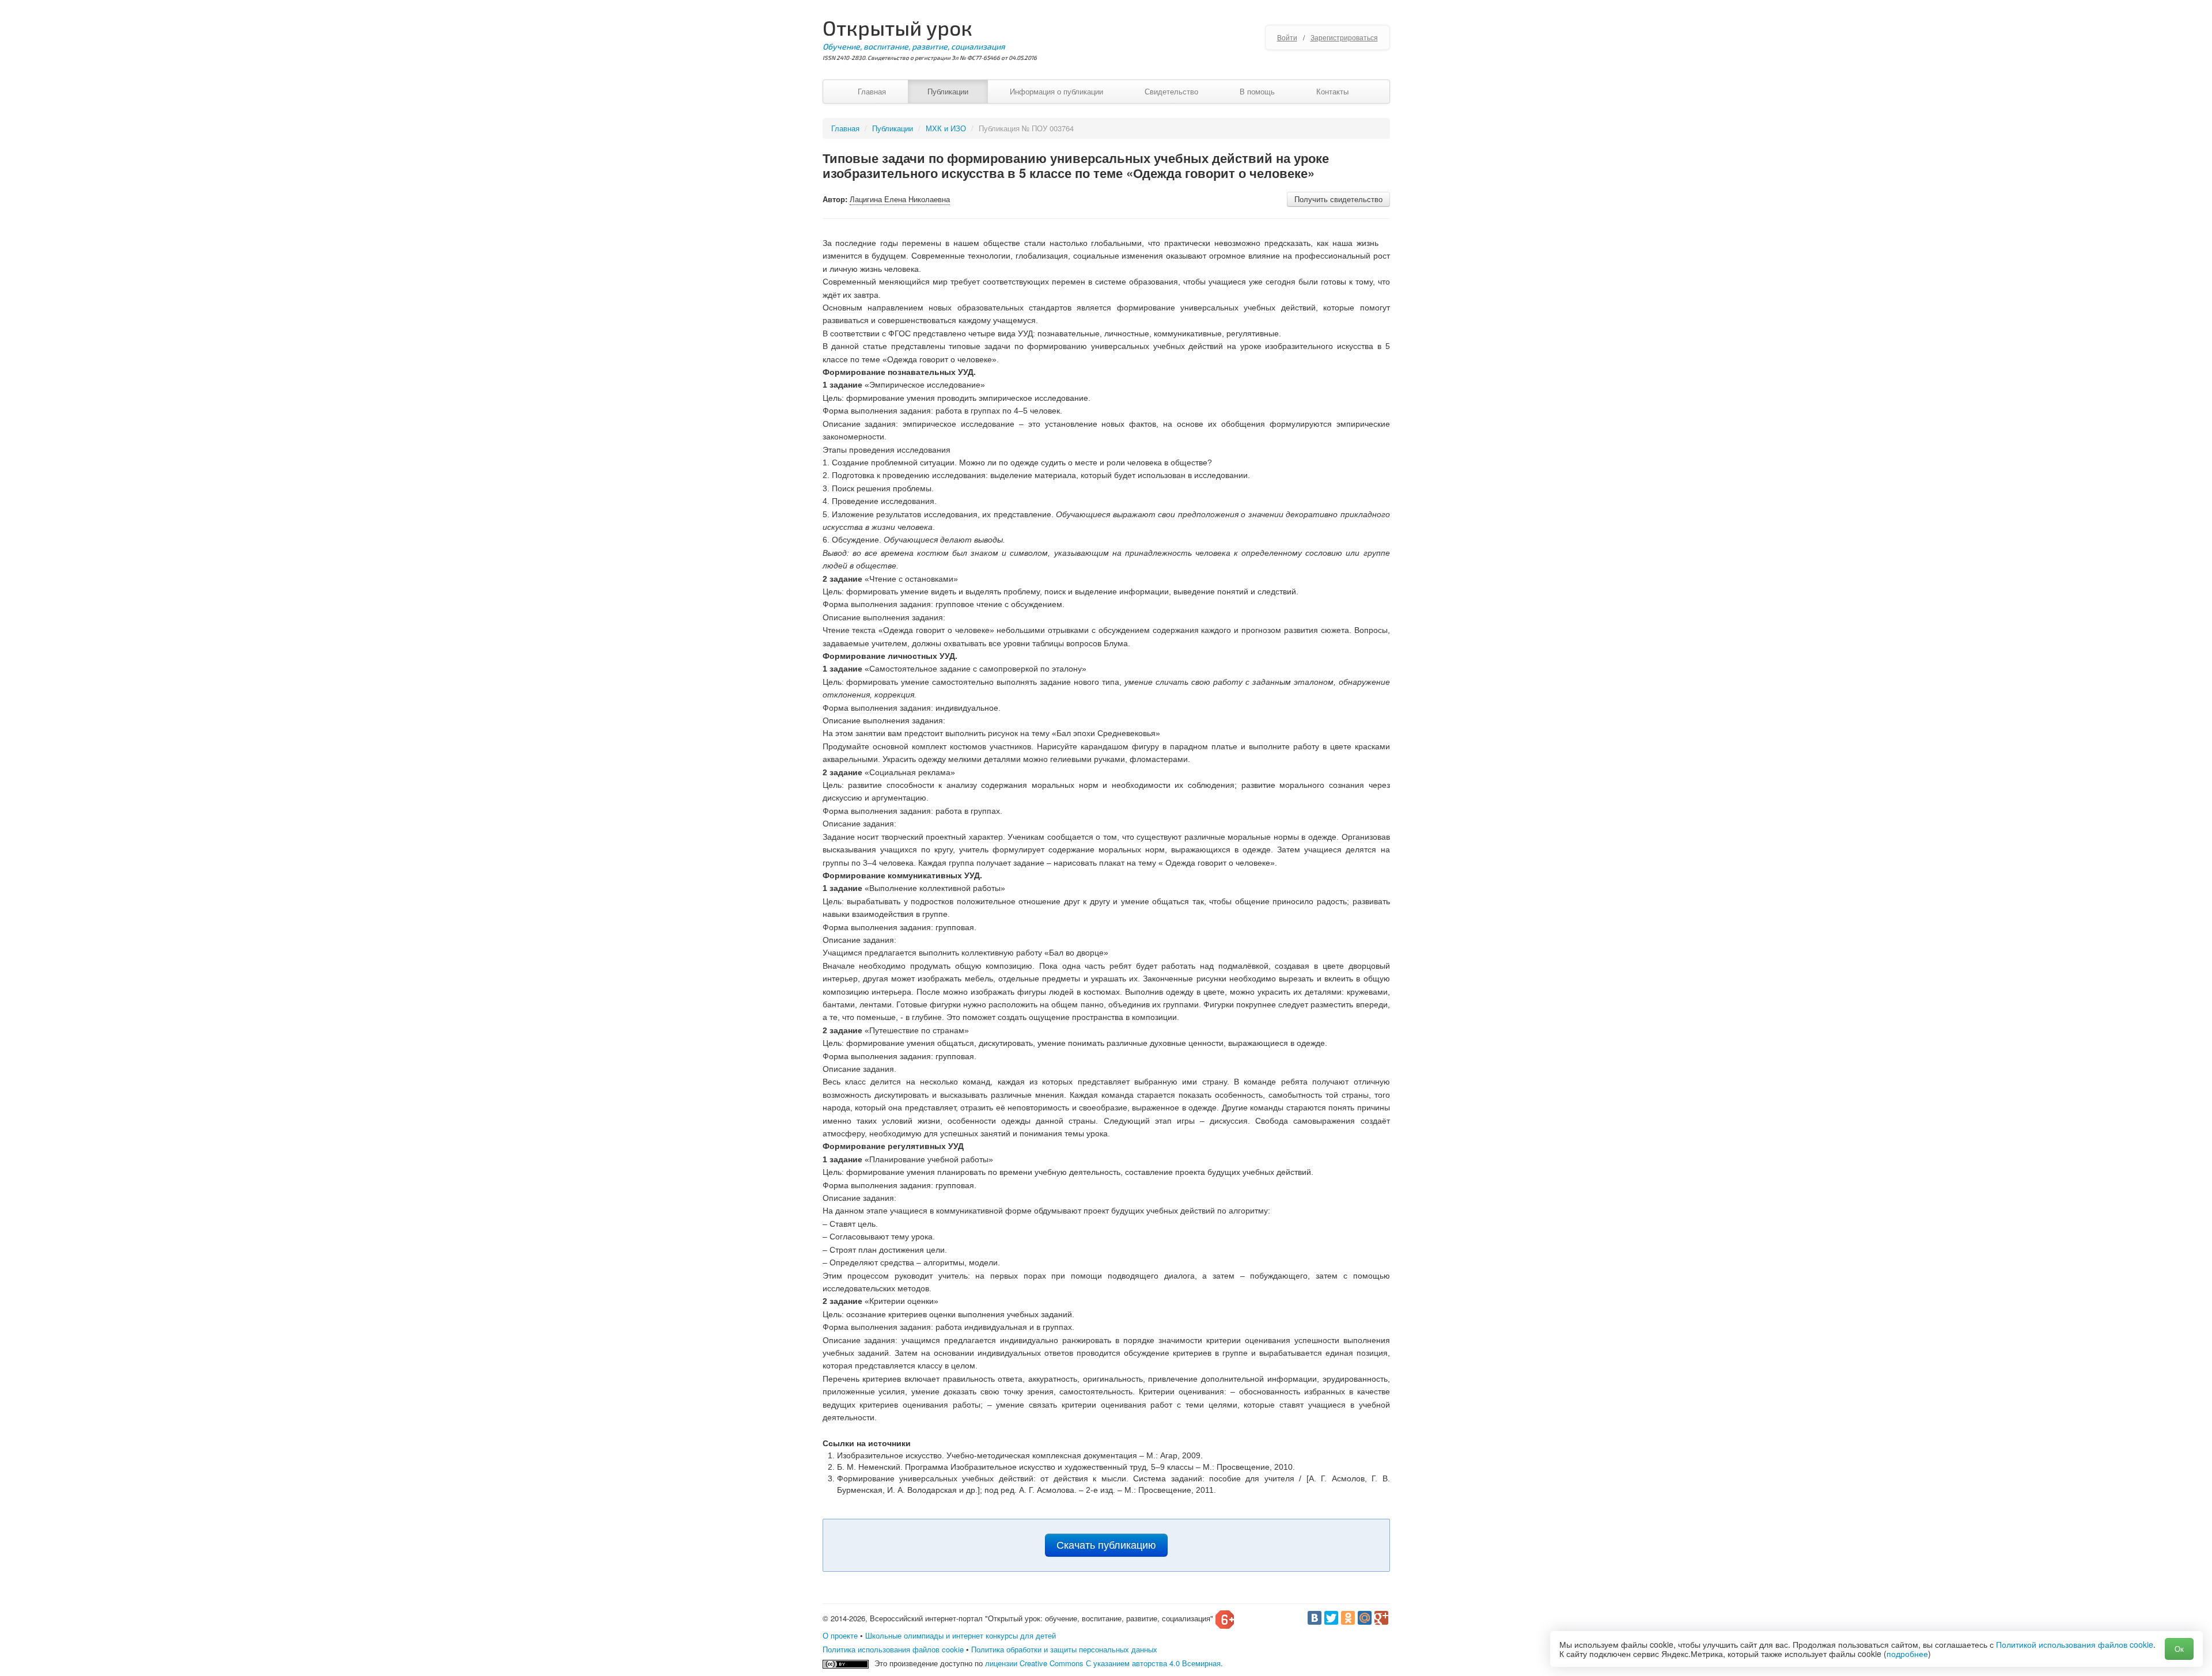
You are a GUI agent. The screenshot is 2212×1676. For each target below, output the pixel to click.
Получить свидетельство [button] (1338, 199)
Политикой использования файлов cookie (2075, 1644)
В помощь (1257, 91)
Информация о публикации (1056, 91)
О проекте (840, 1635)
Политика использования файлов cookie (893, 1649)
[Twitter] (1331, 1618)
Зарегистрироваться (1344, 37)
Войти (1287, 37)
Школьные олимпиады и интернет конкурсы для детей (961, 1635)
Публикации (948, 91)
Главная (872, 91)
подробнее (1907, 1654)
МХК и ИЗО (946, 128)
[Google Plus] (1381, 1618)
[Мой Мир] (1365, 1618)
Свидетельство (1171, 91)
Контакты (1332, 91)
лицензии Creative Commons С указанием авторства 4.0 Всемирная (1103, 1663)
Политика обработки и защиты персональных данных (1064, 1649)
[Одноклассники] (1348, 1618)
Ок (2179, 1649)
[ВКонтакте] (1315, 1618)
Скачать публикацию (1106, 1545)
